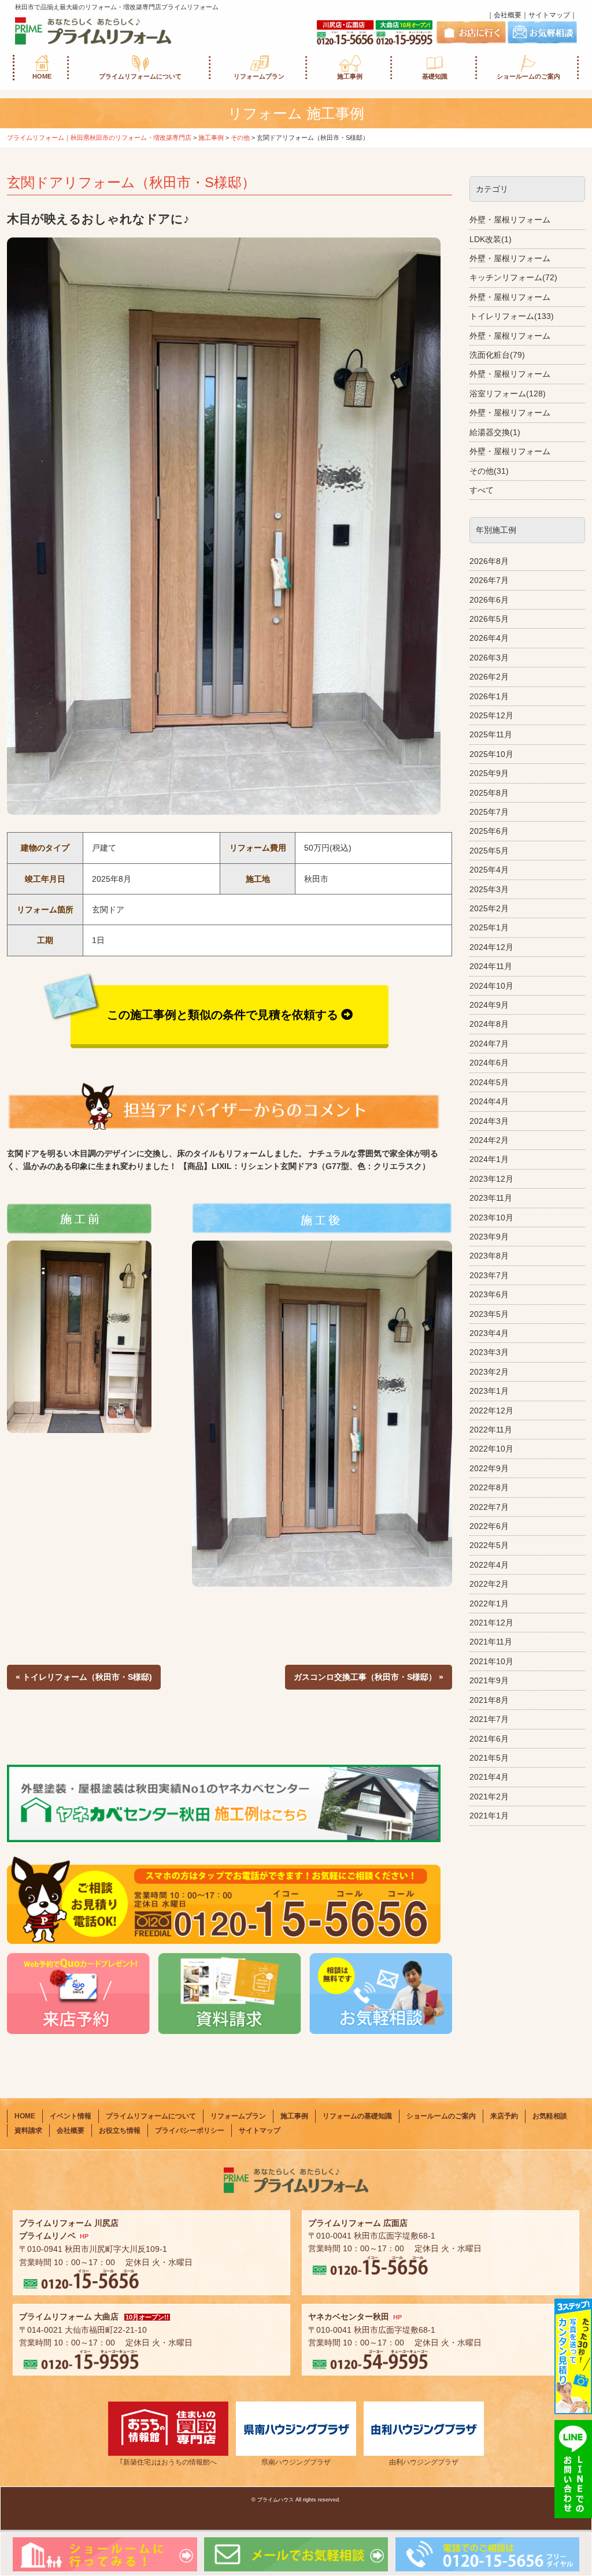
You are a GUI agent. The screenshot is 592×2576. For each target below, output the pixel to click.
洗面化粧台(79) (497, 355)
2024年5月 (489, 1082)
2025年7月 (489, 812)
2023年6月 (489, 1294)
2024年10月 (491, 986)
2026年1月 (489, 696)
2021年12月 (491, 1623)
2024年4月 (489, 1101)
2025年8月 (489, 793)
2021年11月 (491, 1642)
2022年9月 (489, 1468)
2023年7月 (489, 1275)
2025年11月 (491, 734)
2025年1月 (489, 927)
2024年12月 (491, 947)
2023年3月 (489, 1352)
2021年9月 (489, 1680)
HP (84, 2236)
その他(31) (489, 471)
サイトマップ (549, 15)
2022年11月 (491, 1430)
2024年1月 (489, 1159)
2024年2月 (489, 1140)
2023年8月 (489, 1256)
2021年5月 (489, 1758)
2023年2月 (489, 1372)
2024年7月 (489, 1044)
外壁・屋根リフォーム (510, 220)
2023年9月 (489, 1237)
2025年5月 (489, 851)
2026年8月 (489, 561)
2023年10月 (491, 1218)
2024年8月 (489, 1024)
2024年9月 (489, 1005)
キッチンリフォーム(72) (513, 277)
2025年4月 (489, 870)
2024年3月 (489, 1121)
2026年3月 (489, 658)
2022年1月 (489, 1603)
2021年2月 (489, 1796)
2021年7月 (489, 1719)
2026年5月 (489, 619)
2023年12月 (491, 1179)
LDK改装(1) (491, 239)
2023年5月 (489, 1314)
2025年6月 (489, 831)
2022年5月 (489, 1545)
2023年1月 (489, 1391)
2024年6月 (489, 1063)
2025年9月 (489, 773)
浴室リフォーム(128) (508, 394)
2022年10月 (491, 1449)
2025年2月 (489, 908)
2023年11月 (491, 1198)
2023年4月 (489, 1333)
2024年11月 (491, 966)
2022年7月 (489, 1507)
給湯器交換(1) (495, 432)
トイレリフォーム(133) (512, 316)
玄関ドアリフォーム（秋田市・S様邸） (131, 182)
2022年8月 (489, 1487)
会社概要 (508, 15)
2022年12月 (491, 1411)
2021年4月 (489, 1777)
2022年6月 (489, 1526)
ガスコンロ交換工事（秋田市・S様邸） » (369, 1677)
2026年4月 (489, 638)
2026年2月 (489, 677)
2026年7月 (489, 580)
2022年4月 (489, 1565)
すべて (482, 490)
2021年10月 (491, 1661)
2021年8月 (489, 1700)
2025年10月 (491, 754)
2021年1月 (489, 1816)
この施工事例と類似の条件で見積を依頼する (223, 1015)
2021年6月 (489, 1739)
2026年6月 (489, 600)
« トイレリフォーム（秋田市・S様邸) (84, 1677)
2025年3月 (489, 889)
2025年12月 (491, 715)
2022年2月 (489, 1584)
